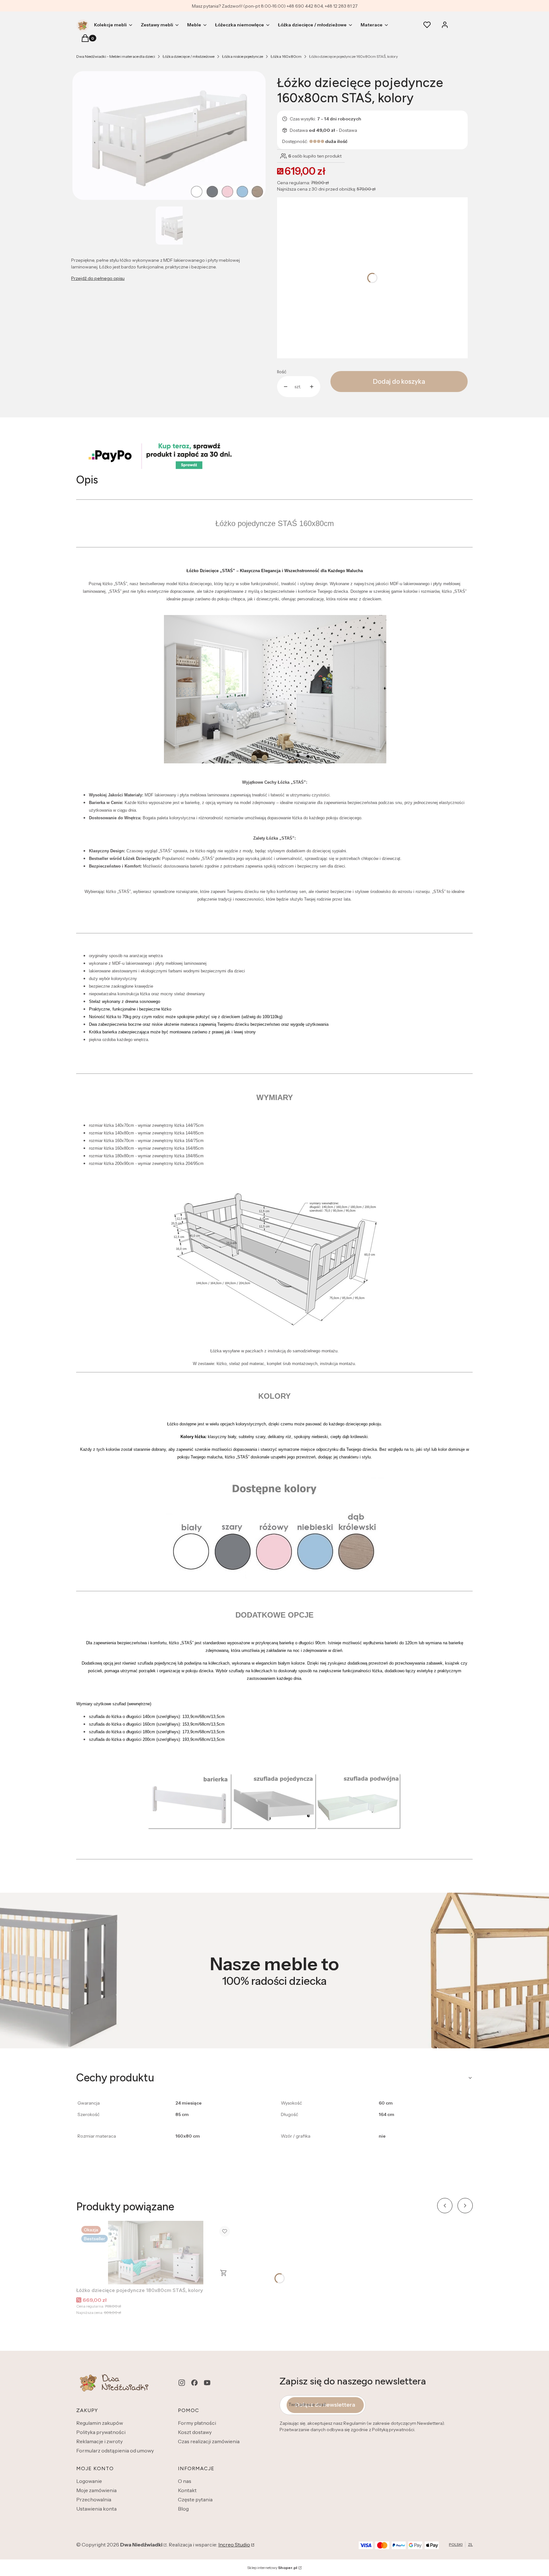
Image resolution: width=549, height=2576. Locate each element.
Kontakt (187, 2490)
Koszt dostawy (195, 2432)
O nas (185, 2481)
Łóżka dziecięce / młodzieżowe (189, 56)
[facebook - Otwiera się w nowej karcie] (194, 2383)
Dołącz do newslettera (325, 2405)
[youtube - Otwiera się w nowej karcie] (207, 2383)
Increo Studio (234, 2545)
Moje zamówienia (96, 2490)
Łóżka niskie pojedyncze (243, 56)
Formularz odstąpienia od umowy (115, 2451)
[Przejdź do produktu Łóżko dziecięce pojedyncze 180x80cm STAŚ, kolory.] (156, 2253)
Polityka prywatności (101, 2432)
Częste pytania (195, 2499)
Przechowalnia (94, 2499)
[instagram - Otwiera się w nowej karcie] (182, 2383)
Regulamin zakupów (100, 2423)
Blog (183, 2509)
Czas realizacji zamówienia (209, 2441)
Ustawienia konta (96, 2509)
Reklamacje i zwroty (99, 2441)
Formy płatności (197, 2423)
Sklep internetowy (272, 2568)
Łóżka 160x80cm (286, 56)
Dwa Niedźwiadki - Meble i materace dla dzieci (116, 56)
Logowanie (89, 2481)
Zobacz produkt (224, 2273)
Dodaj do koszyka (399, 382)
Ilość (282, 372)
